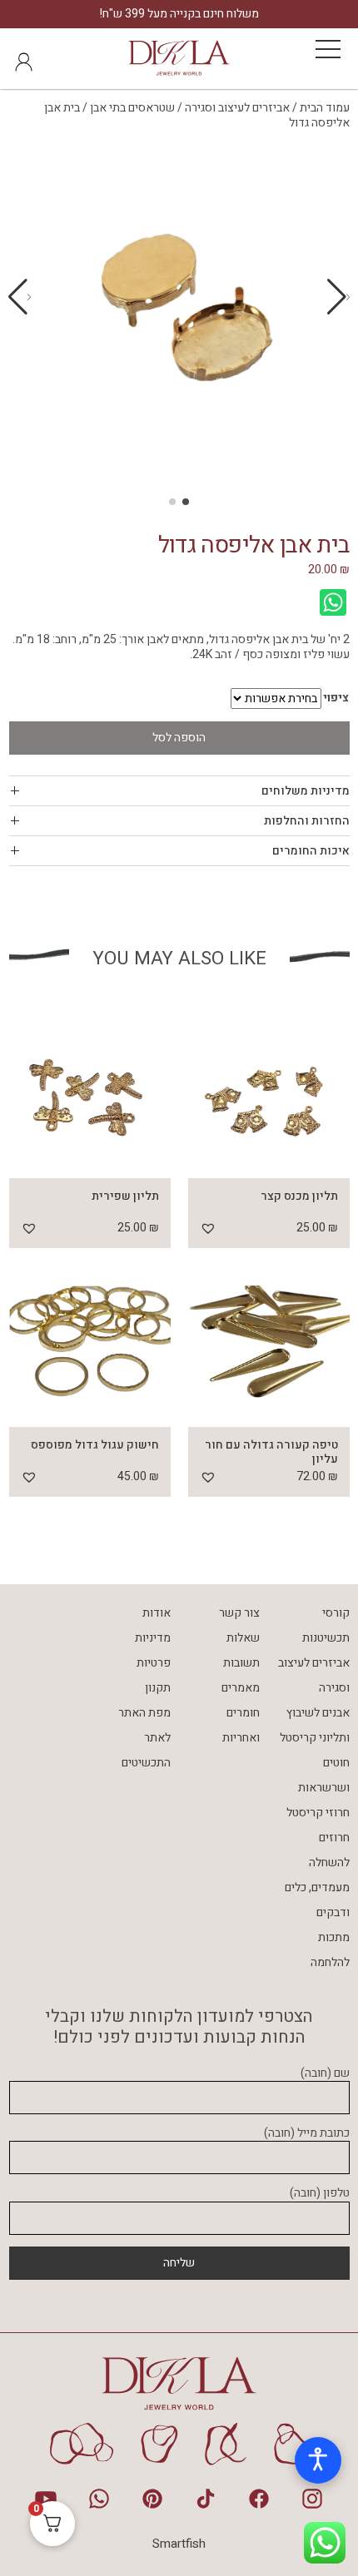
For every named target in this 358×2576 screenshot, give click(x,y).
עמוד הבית (325, 108)
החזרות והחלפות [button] (307, 821)
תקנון (158, 1688)
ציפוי (336, 698)
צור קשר (239, 1613)
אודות (157, 1613)
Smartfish (179, 2544)
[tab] (179, 791)
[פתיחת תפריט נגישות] (318, 2460)
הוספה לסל (179, 738)
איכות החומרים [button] (311, 851)
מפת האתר (144, 1713)
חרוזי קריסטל (318, 1813)
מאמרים (241, 1688)
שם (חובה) (325, 2074)
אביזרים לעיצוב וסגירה (237, 108)
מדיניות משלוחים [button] (306, 791)
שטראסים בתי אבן (132, 108)
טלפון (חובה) (320, 2194)
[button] (20, 297)
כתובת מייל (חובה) (307, 2134)
